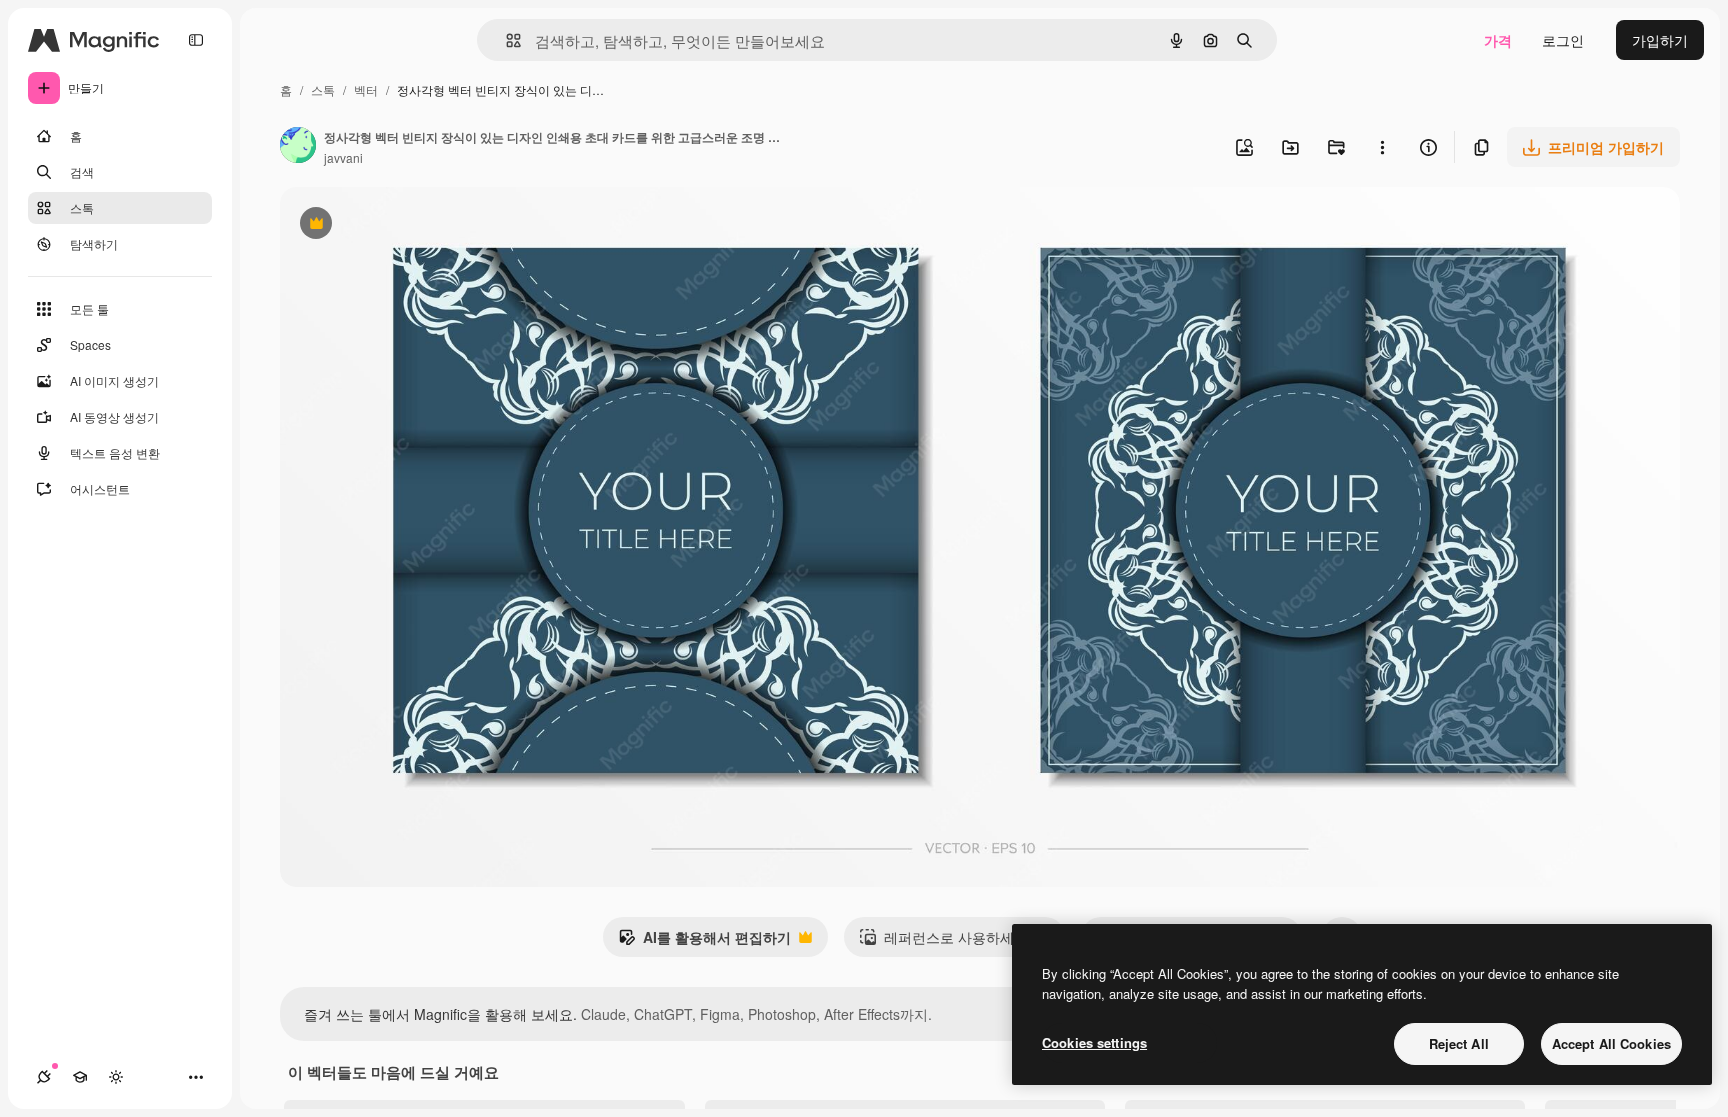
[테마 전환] (116, 1077)
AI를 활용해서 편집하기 (704, 942)
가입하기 (1660, 40)
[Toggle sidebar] (196, 40)
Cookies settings (1094, 1042)
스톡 (323, 89)
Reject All (1459, 1043)
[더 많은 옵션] (1382, 147)
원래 (395, 225)
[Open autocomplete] (505, 40)
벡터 (366, 89)
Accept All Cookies (1611, 1043)
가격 (1498, 40)
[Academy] (80, 1077)
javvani (343, 157)
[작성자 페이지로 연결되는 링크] (298, 147)
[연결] (44, 1077)
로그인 (1563, 40)
